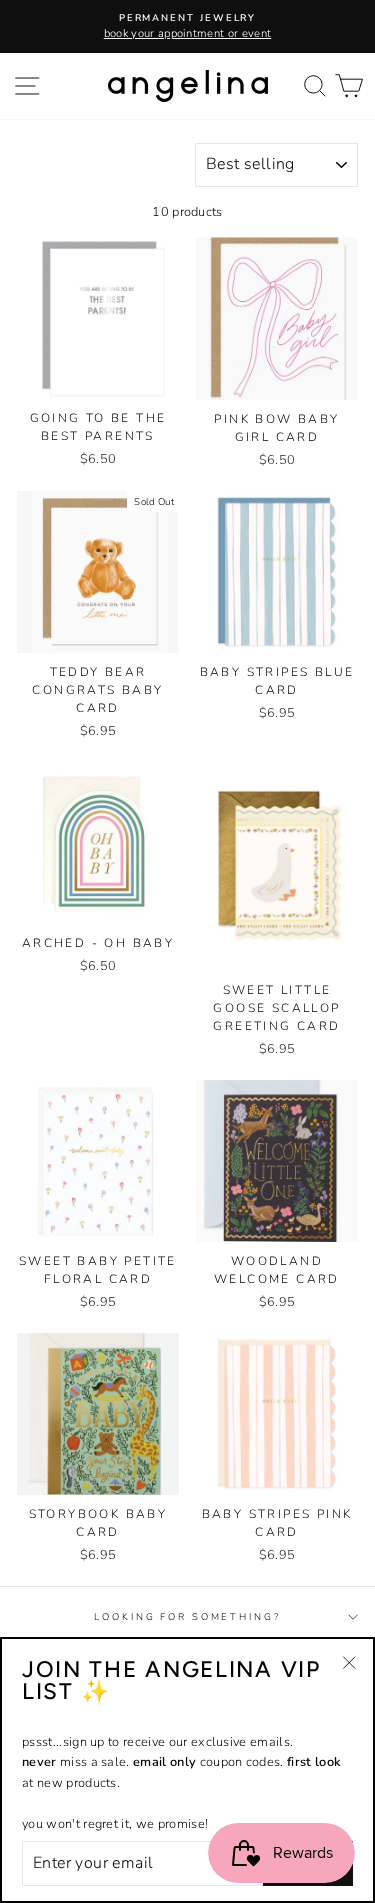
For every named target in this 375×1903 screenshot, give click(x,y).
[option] (187, 26)
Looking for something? (187, 1616)
